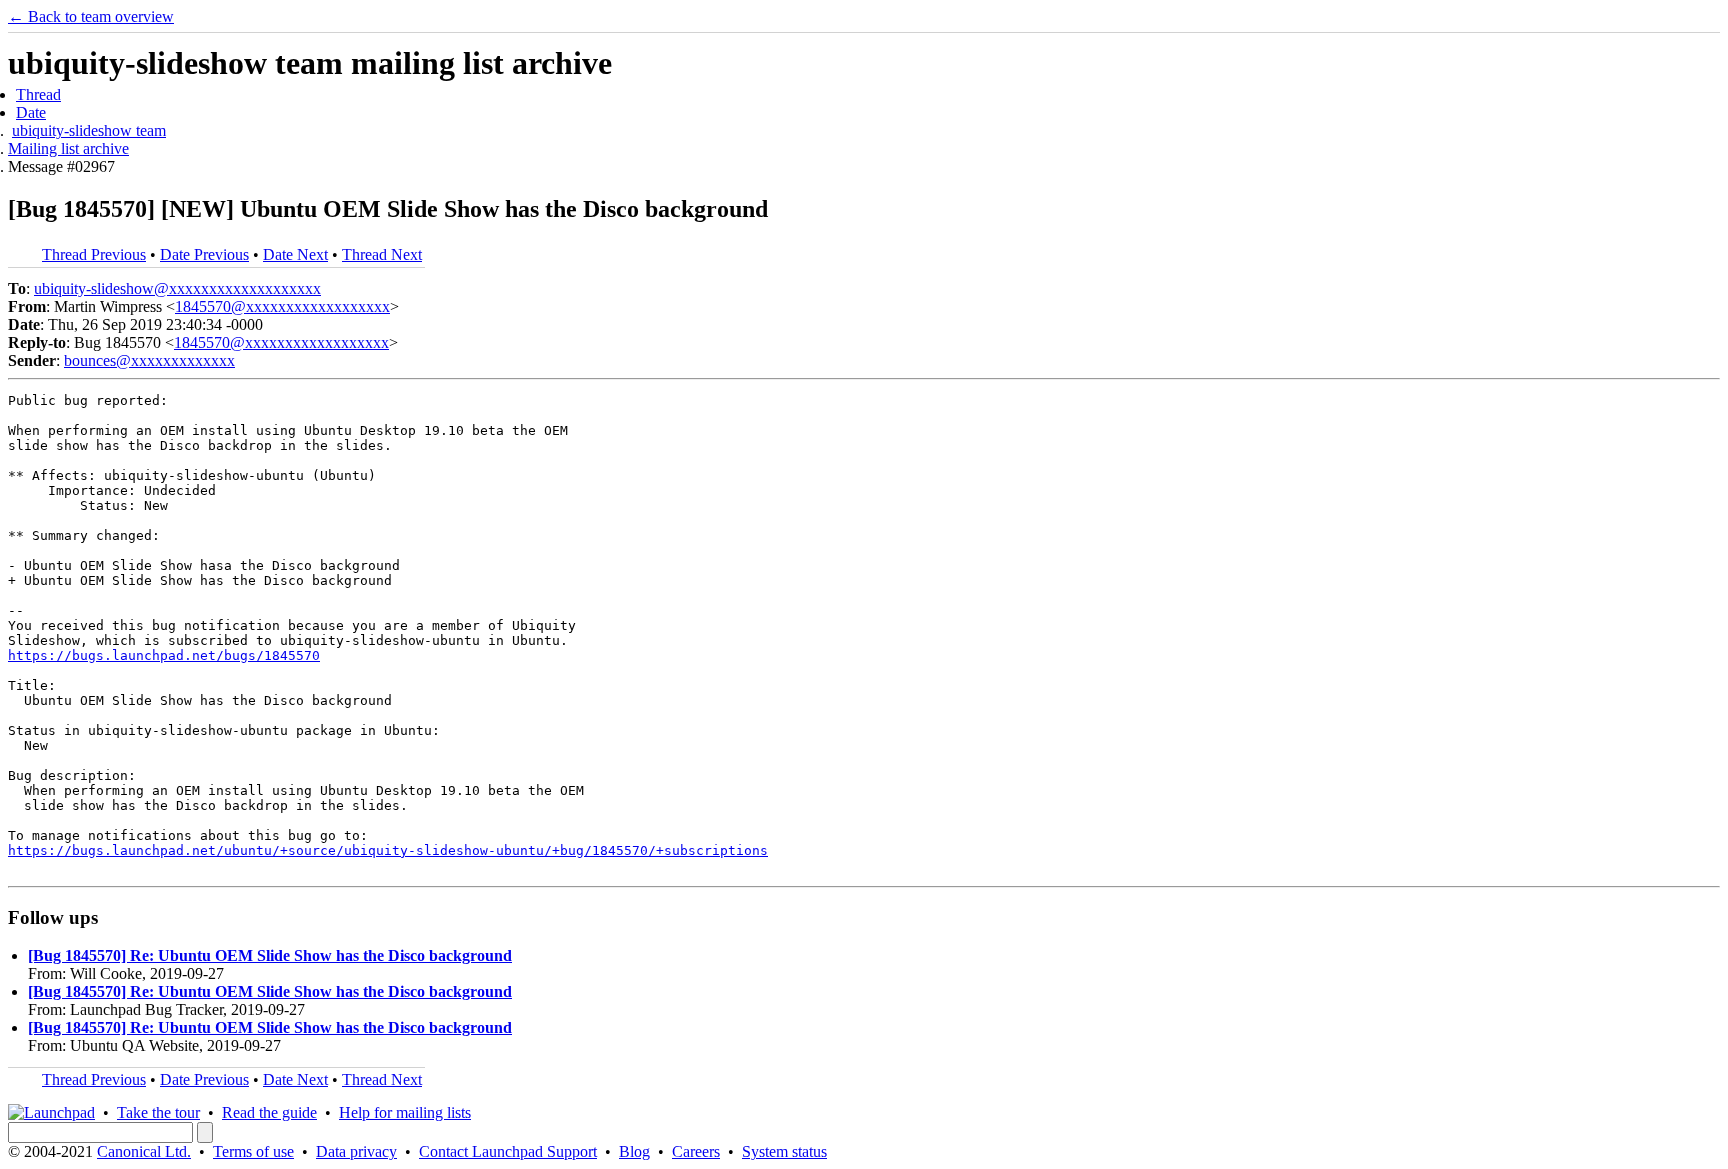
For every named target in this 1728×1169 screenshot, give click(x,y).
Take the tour (158, 1112)
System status (784, 1151)
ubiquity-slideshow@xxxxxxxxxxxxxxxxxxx (177, 288)
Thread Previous (94, 254)
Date (31, 112)
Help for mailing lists (405, 1112)
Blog (634, 1151)
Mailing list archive (68, 148)
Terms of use (253, 1151)
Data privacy (356, 1151)
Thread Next (382, 254)
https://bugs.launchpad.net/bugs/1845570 (164, 655)
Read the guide (269, 1112)
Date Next (295, 254)
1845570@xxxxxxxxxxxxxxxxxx (282, 306)
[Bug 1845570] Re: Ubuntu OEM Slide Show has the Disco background (270, 955)
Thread (38, 94)
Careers (696, 1151)
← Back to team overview (91, 16)
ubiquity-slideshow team (89, 130)
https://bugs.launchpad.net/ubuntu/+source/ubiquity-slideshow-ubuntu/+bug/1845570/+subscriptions (388, 850)
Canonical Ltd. (144, 1151)
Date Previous (204, 254)
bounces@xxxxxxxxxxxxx (149, 360)
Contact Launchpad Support (508, 1151)
